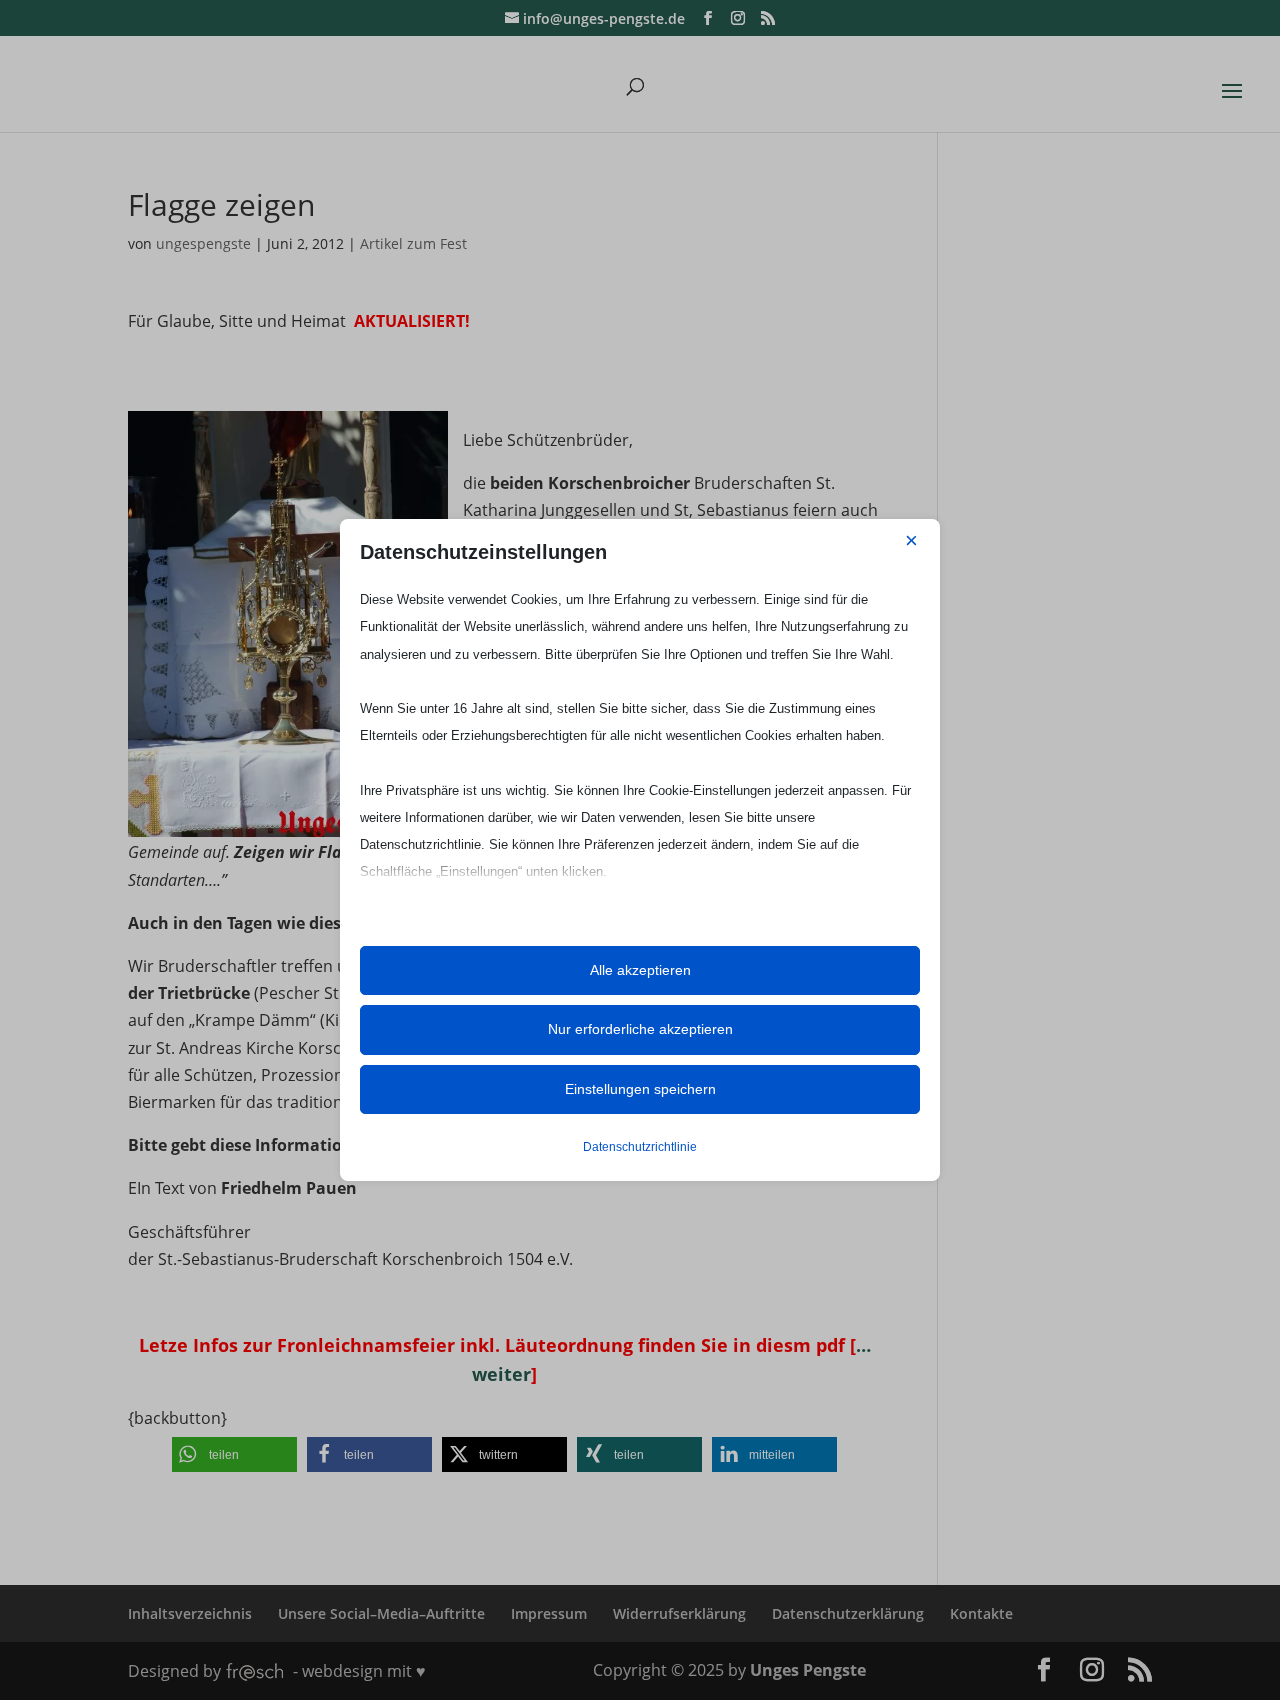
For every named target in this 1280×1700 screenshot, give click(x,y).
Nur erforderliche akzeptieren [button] (640, 1029)
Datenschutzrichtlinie (640, 1147)
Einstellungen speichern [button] (640, 1089)
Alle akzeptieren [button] (640, 970)
